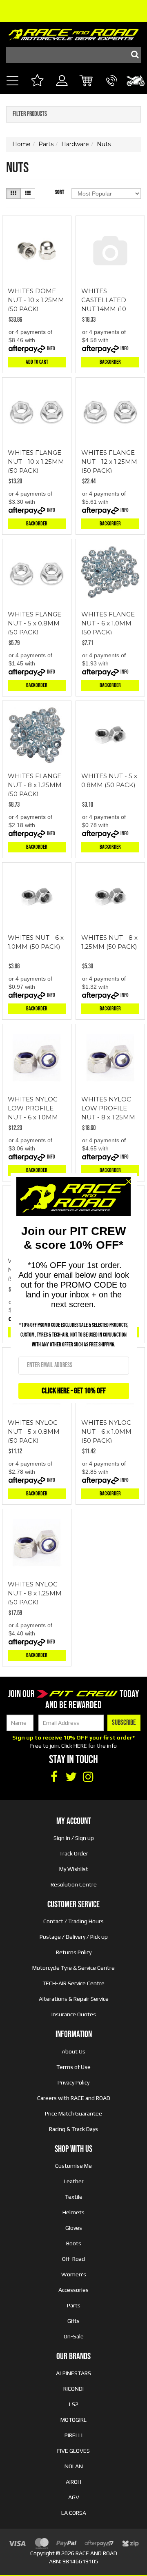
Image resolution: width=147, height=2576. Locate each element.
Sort (60, 192)
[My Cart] (87, 81)
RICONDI (73, 2389)
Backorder (110, 362)
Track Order (74, 1853)
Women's (74, 2274)
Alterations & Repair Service (74, 1999)
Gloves (74, 2228)
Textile (74, 2197)
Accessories (73, 2290)
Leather (74, 2181)
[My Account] (62, 90)
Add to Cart (37, 362)
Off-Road (73, 2259)
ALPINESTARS (73, 2373)
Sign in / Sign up (74, 1838)
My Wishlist (74, 1869)
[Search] (133, 55)
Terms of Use (73, 2067)
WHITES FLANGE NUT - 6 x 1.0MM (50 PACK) (108, 623)
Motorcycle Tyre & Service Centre (73, 1968)
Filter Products (30, 114)
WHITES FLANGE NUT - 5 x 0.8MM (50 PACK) (35, 623)
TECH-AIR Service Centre (73, 1983)
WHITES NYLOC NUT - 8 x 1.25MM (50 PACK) (35, 1593)
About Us (73, 2051)
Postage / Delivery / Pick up (74, 1937)
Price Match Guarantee (73, 2113)
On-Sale (74, 2336)
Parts (74, 2305)
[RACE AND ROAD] (73, 33)
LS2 (74, 2404)
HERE (80, 1746)
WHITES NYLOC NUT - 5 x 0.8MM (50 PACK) (34, 1431)
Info (51, 348)
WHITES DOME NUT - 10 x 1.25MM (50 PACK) (36, 300)
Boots (74, 2243)
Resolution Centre (74, 1884)
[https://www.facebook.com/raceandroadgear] (54, 1777)
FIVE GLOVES (73, 2451)
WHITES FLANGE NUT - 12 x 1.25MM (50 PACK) (109, 462)
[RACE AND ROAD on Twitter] (71, 1777)
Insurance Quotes (74, 2014)
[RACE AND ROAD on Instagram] (88, 1777)
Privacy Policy (73, 2082)
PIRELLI (73, 2435)
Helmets (73, 2212)
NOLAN (74, 2466)
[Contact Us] (112, 90)
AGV (74, 2497)
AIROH (73, 2482)
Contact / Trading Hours (73, 1921)
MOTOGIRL (73, 2420)
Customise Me (73, 2166)
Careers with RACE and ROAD (74, 2098)
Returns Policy (74, 1952)
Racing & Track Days (73, 2129)
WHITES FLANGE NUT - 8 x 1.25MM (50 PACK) (35, 785)
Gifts (73, 2321)
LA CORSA (74, 2513)
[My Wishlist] (37, 81)
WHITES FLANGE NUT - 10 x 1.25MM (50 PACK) (36, 462)
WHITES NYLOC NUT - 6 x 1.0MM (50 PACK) (106, 1431)
